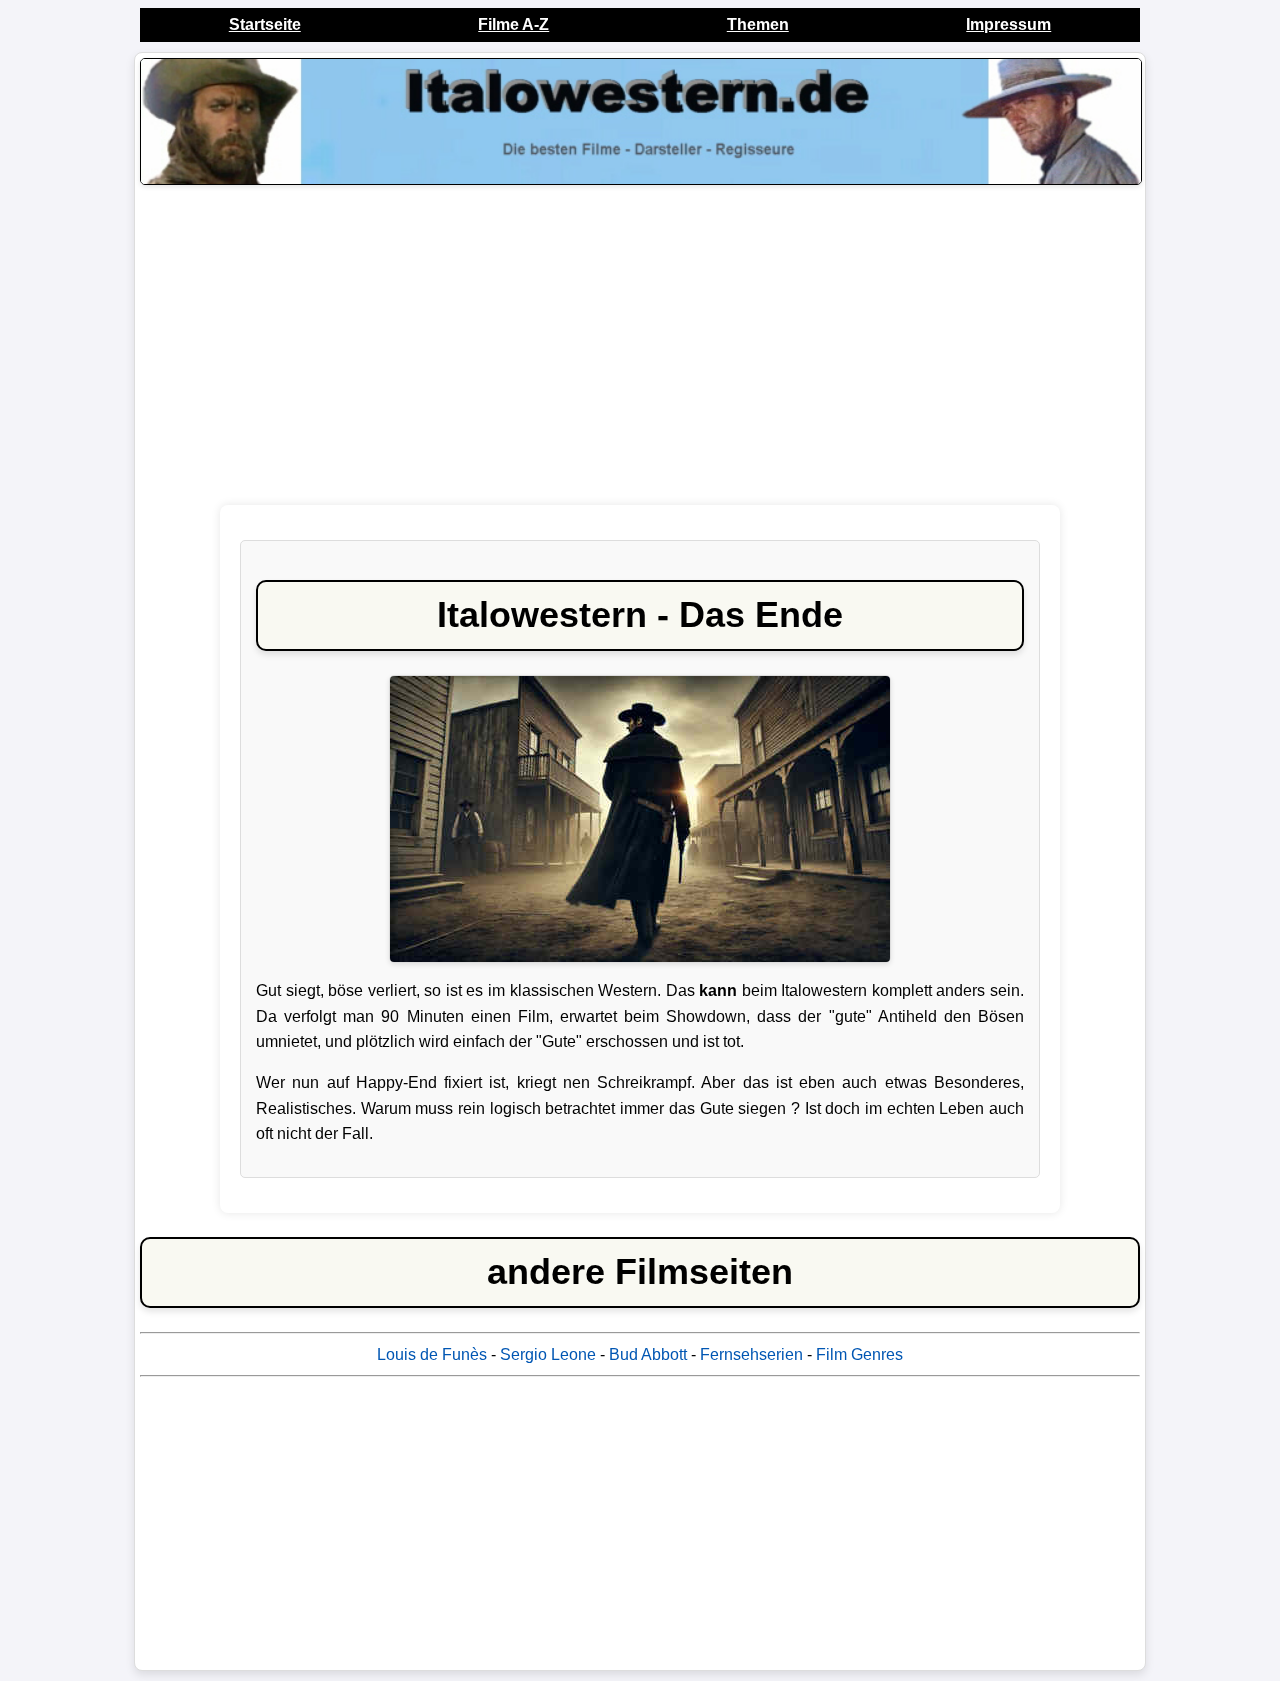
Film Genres (859, 1354)
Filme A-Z (513, 24)
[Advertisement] (640, 350)
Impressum (1008, 24)
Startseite (265, 24)
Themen (758, 24)
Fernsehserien (751, 1354)
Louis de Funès (432, 1354)
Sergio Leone (548, 1354)
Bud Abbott (648, 1354)
